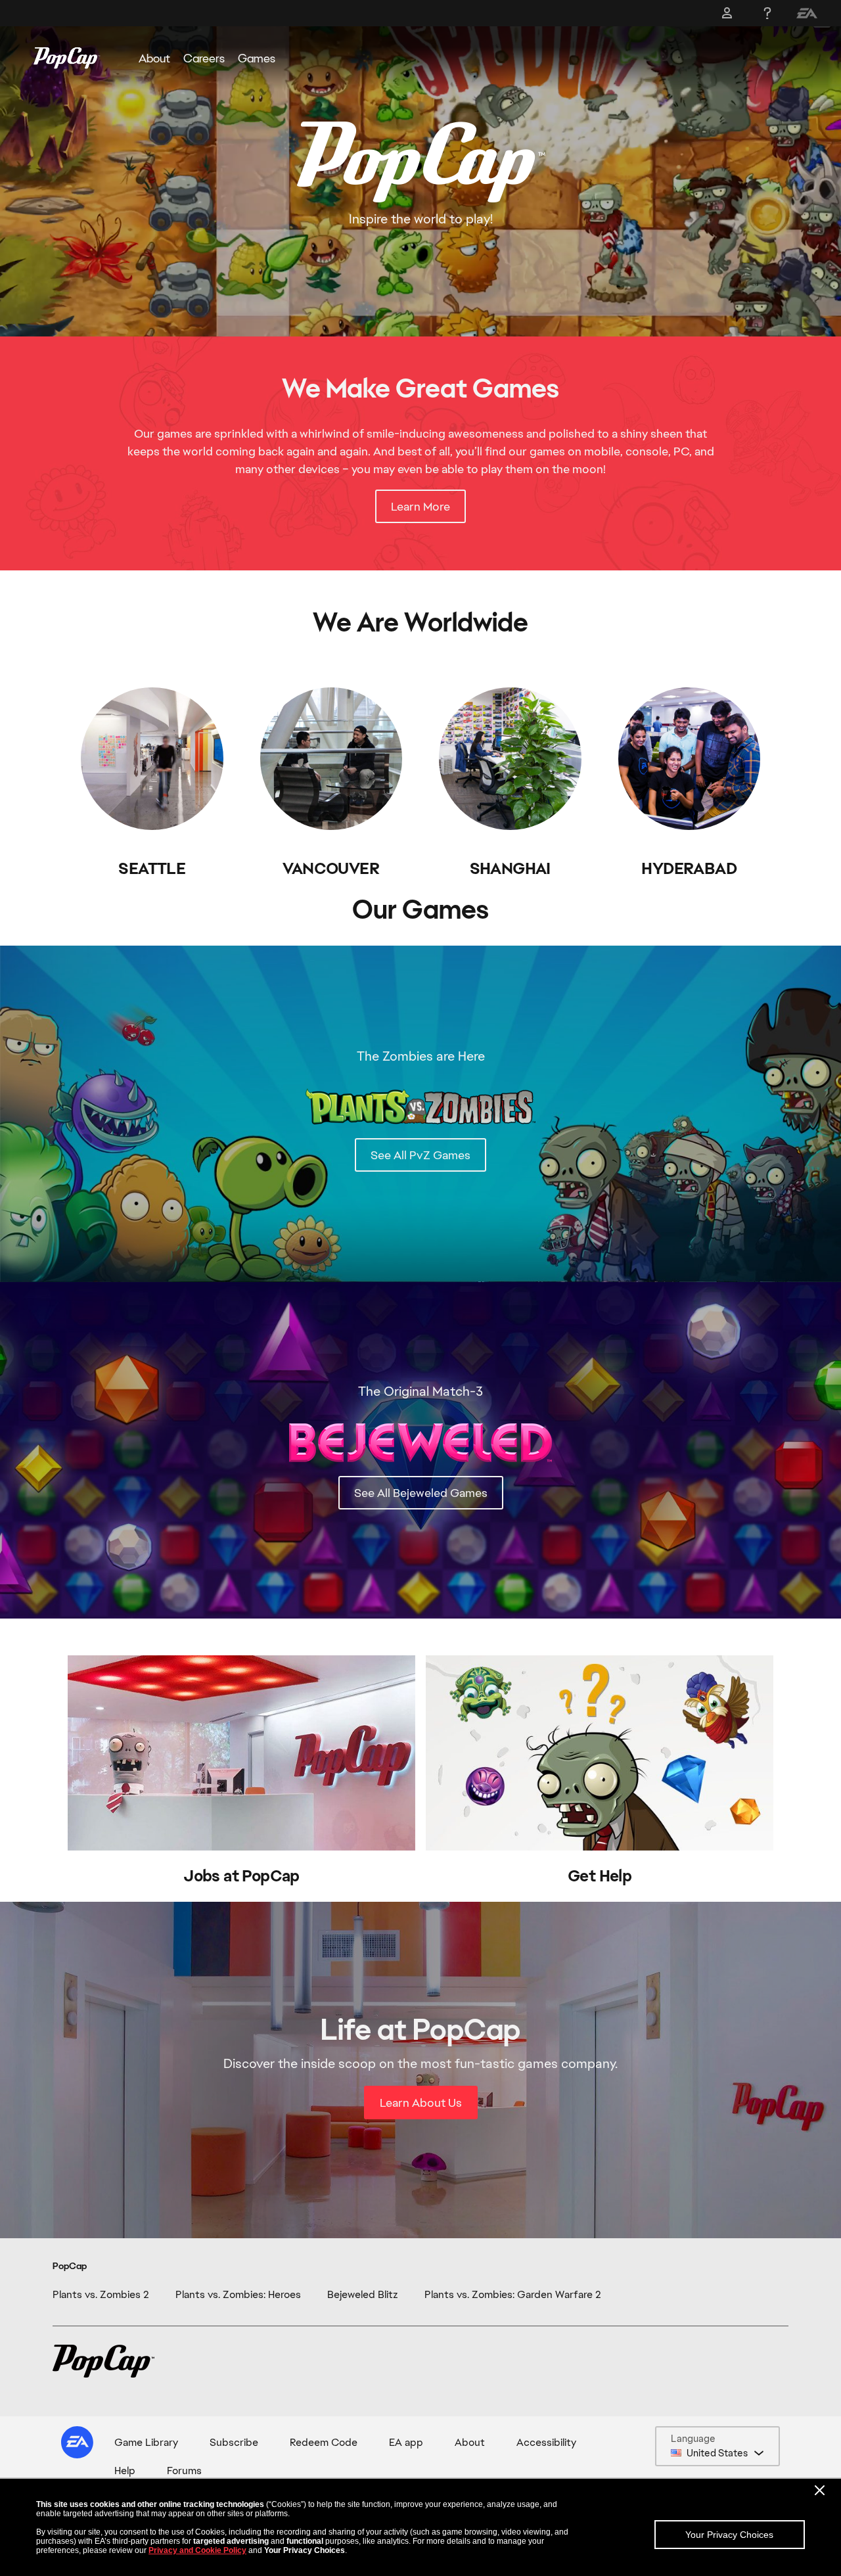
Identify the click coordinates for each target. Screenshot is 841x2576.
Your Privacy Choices (729, 2535)
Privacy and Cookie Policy (197, 2550)
